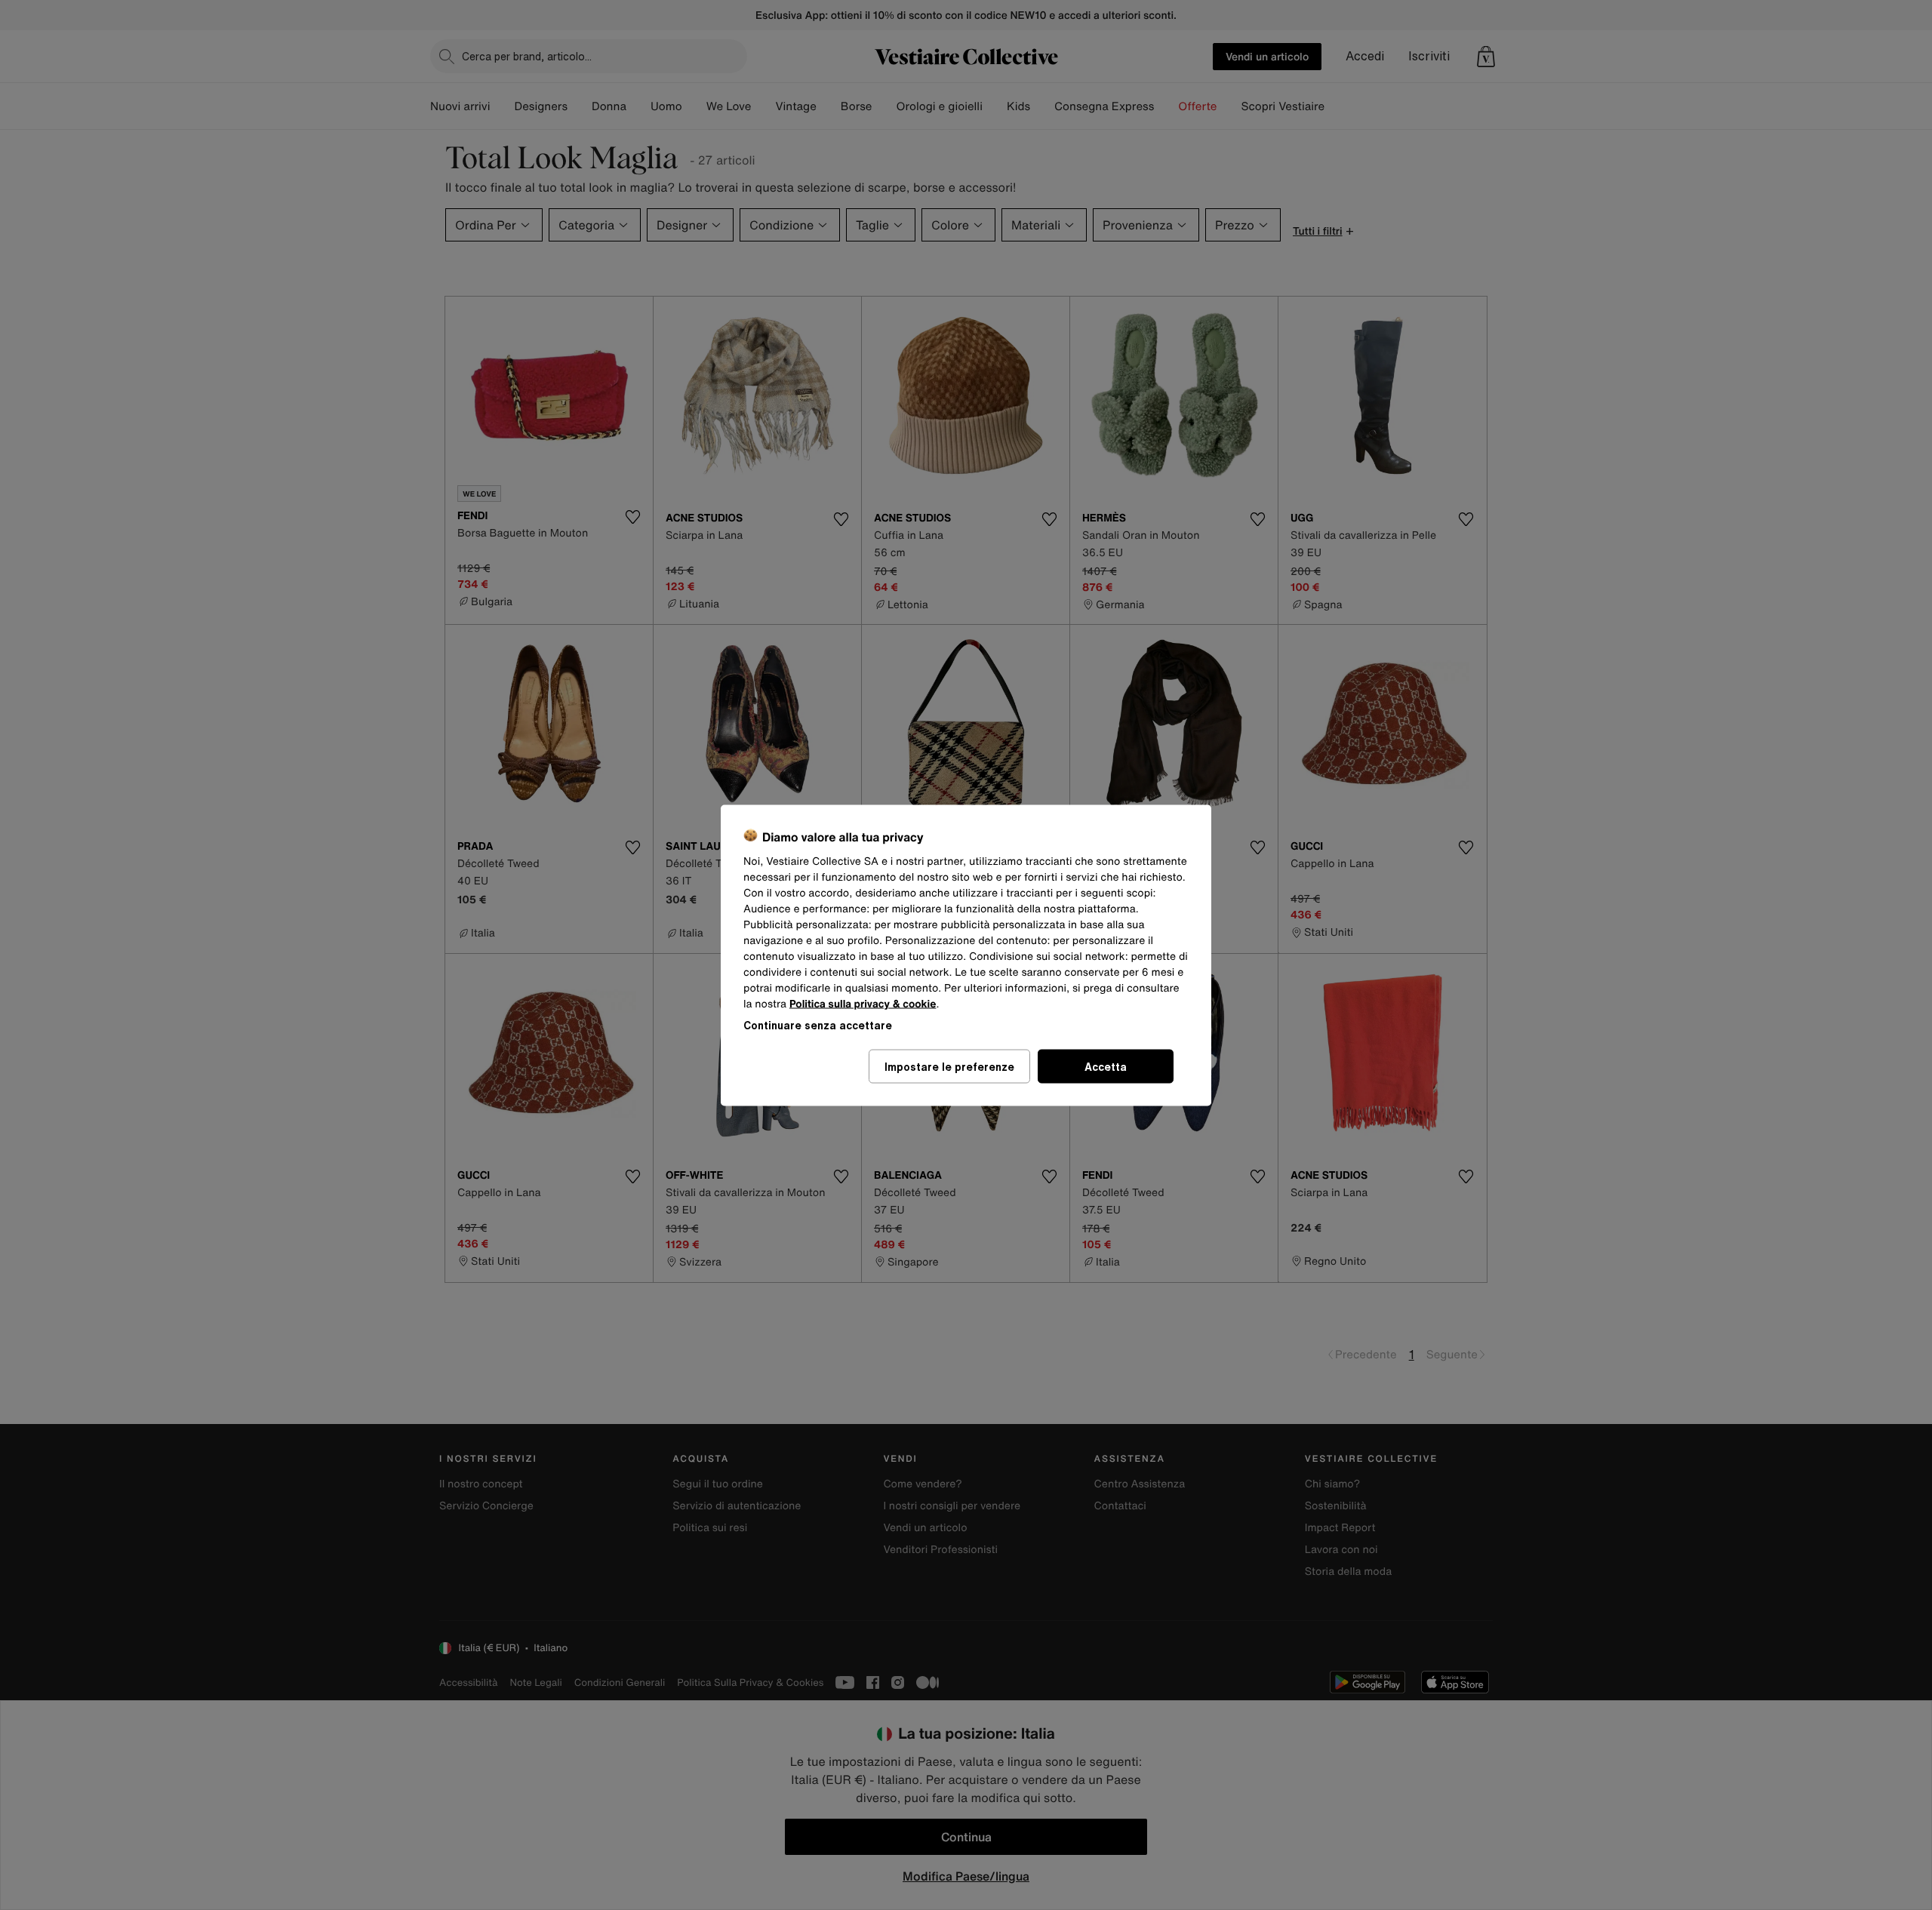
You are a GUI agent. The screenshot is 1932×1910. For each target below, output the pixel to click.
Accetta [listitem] (1106, 1066)
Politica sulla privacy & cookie (863, 1003)
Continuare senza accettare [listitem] (818, 1024)
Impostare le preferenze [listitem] (949, 1066)
